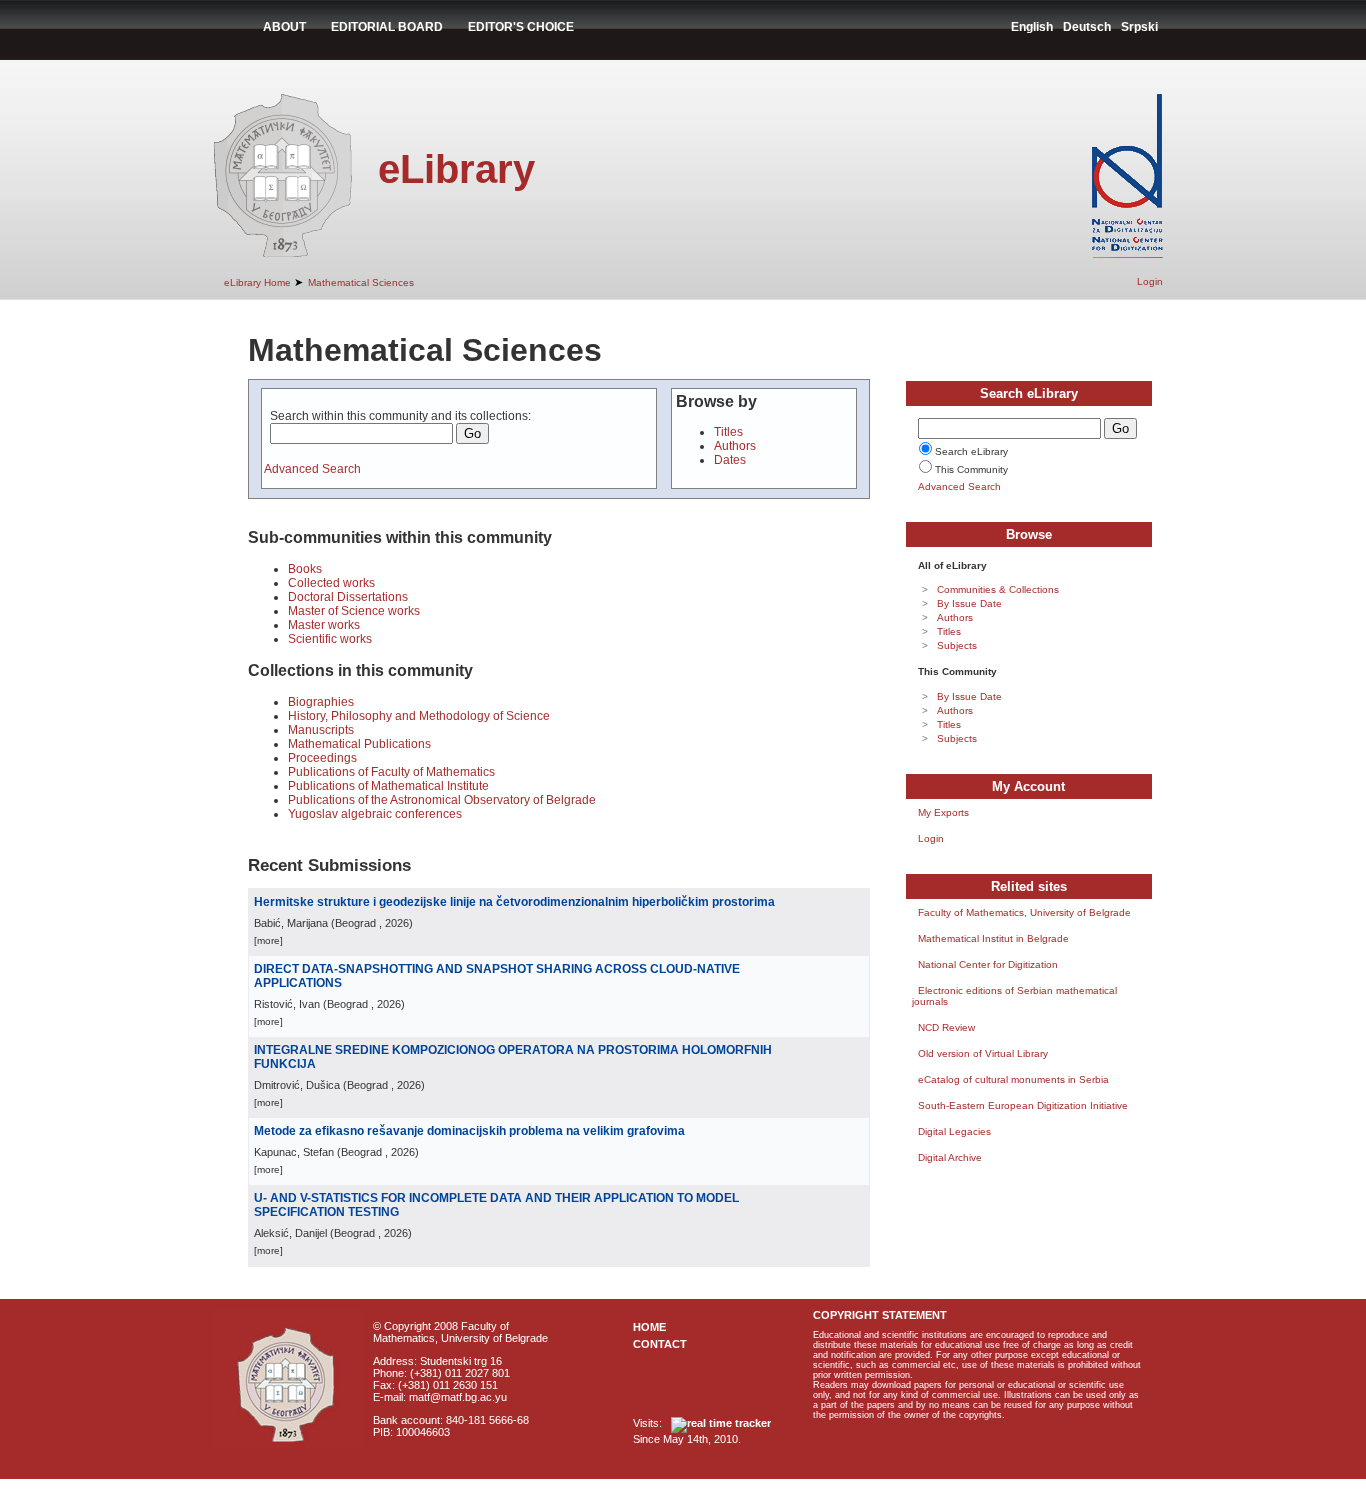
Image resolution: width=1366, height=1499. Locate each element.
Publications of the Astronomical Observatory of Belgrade (442, 800)
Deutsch (1087, 27)
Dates (730, 460)
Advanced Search (312, 469)
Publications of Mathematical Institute (388, 786)
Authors (735, 446)
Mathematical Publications (359, 744)
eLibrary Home (257, 282)
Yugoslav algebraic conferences (375, 814)
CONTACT (660, 1344)
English (1032, 27)
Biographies (321, 702)
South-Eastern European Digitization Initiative (1023, 1105)
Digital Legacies (954, 1131)
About (284, 27)
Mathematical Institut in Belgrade (993, 938)
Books (305, 569)
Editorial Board (387, 27)
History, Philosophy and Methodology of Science (419, 716)
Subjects (957, 645)
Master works (324, 625)
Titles (728, 432)
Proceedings (322, 758)
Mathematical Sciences (361, 282)
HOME (649, 1327)
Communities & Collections (998, 589)
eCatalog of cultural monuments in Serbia (1013, 1079)
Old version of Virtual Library (983, 1053)
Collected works (331, 583)
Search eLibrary (971, 451)
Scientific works (330, 639)
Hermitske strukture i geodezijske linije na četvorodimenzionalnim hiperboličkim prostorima (514, 902)
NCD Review (946, 1027)
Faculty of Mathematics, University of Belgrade (1024, 912)
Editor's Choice (521, 27)
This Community (971, 469)
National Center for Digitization (988, 964)
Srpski (1139, 27)
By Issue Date (969, 603)
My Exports (943, 812)
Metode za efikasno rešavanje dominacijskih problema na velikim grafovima (469, 1131)
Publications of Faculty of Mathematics (391, 772)
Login (1150, 281)
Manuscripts (321, 730)
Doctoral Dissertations (348, 597)
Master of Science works (354, 611)
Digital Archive (950, 1157)
